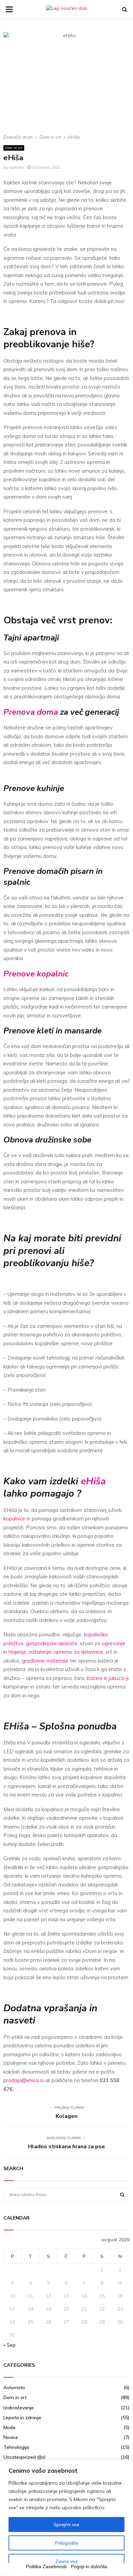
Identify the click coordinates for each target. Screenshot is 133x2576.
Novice (11, 2437)
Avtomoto (14, 2388)
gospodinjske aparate (52, 1643)
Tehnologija (16, 2447)
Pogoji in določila (89, 2566)
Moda (9, 2427)
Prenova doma (31, 712)
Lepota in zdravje (22, 2418)
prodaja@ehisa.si (24, 2080)
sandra (17, 167)
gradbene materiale (45, 1661)
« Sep (10, 2345)
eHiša (93, 1481)
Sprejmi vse (66, 2525)
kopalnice (14, 1519)
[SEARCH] (122, 2195)
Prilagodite (67, 2543)
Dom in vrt (14, 148)
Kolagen (66, 2116)
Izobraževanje (19, 2408)
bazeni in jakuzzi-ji (108, 1678)
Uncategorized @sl (24, 2457)
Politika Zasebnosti (46, 2566)
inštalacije (40, 1652)
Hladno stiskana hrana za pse (66, 2147)
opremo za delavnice (78, 1652)
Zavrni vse (66, 2561)
